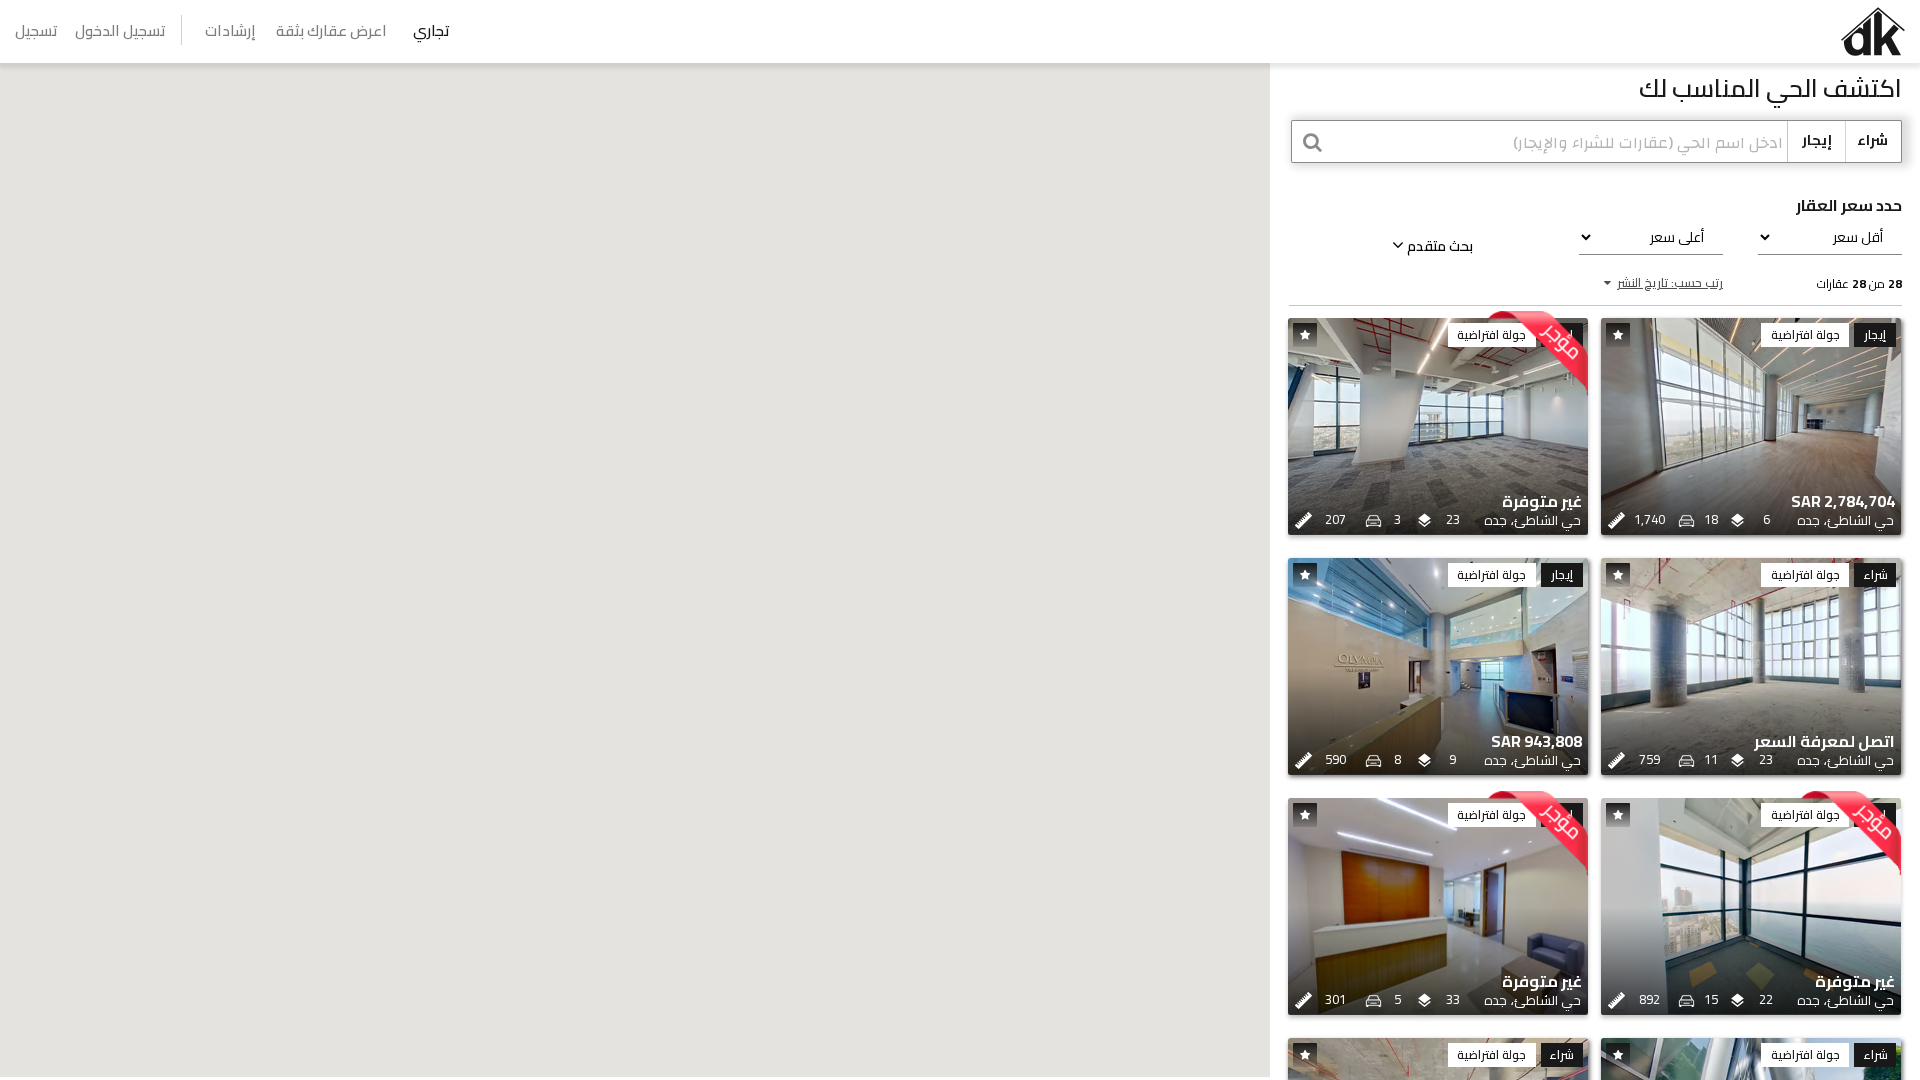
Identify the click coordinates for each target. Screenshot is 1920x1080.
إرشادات (230, 30)
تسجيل (36, 30)
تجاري (431, 30)
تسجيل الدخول (120, 30)
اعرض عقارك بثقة (331, 30)
